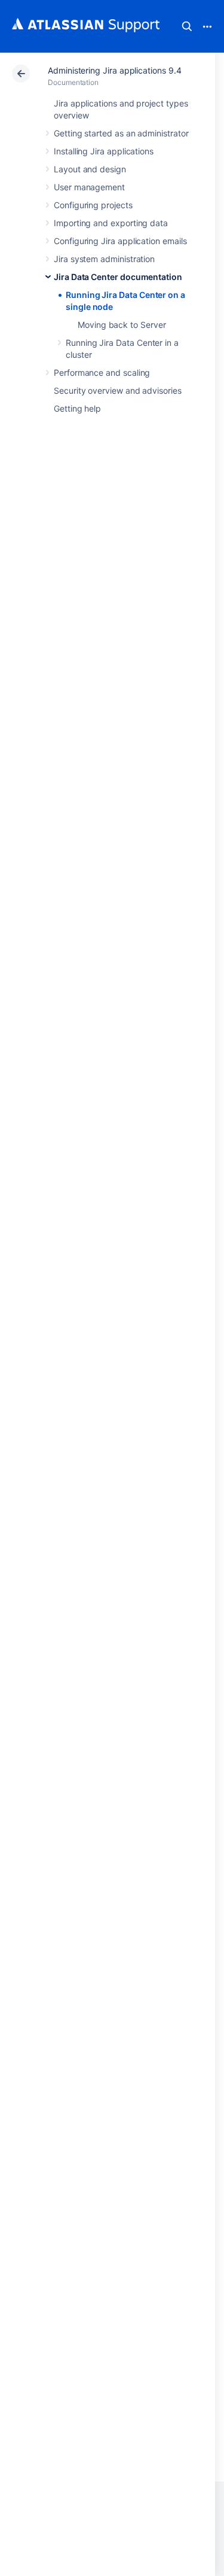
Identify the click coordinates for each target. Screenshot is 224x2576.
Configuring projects (93, 205)
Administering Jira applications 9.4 (115, 70)
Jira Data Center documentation (118, 277)
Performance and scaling (102, 372)
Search (187, 26)
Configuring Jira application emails (120, 241)
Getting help (77, 408)
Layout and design (90, 169)
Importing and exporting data (111, 223)
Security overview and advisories (118, 390)
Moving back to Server (122, 325)
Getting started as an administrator (121, 133)
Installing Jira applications (104, 151)
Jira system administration (104, 259)
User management (89, 187)
